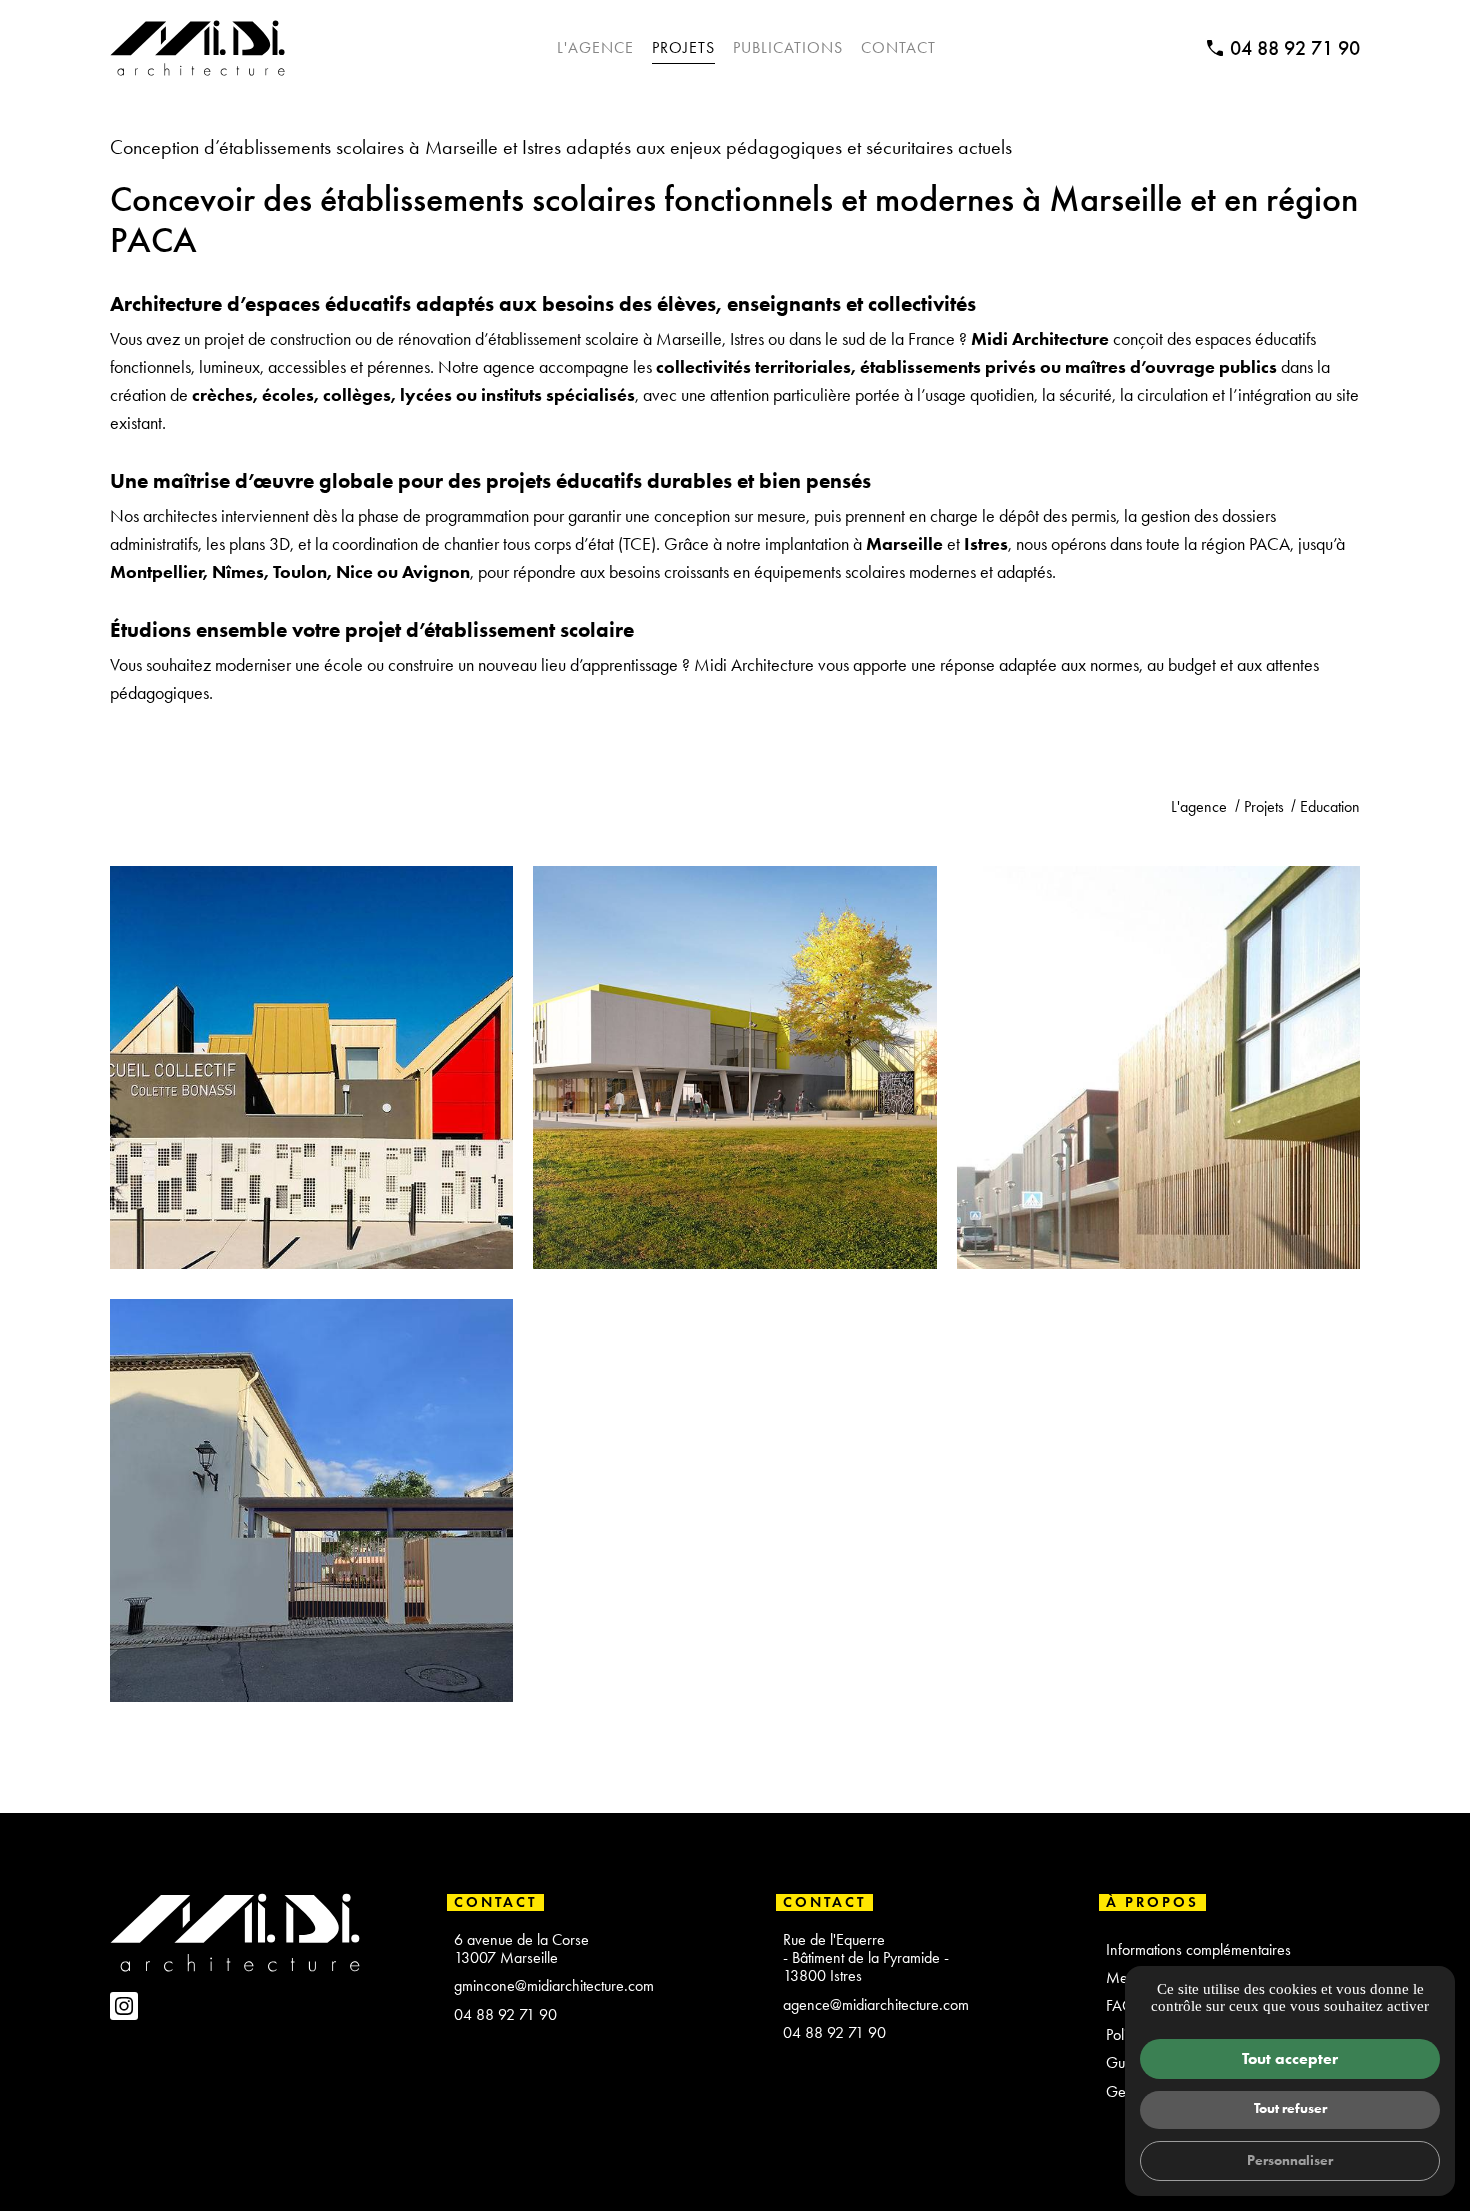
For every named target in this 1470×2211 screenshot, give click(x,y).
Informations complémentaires (1198, 1950)
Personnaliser (1290, 2160)
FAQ (1120, 2005)
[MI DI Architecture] (197, 48)
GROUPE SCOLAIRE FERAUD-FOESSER (1158, 1118)
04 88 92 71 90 (1295, 48)
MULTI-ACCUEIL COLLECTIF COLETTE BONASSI (312, 1134)
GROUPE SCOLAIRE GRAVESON (312, 1551)
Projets (683, 47)
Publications (788, 47)
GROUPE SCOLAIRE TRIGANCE (735, 1118)
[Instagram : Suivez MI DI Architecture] (124, 2006)
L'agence (595, 47)
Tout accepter (1290, 2058)
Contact (898, 47)
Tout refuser (1290, 2108)
